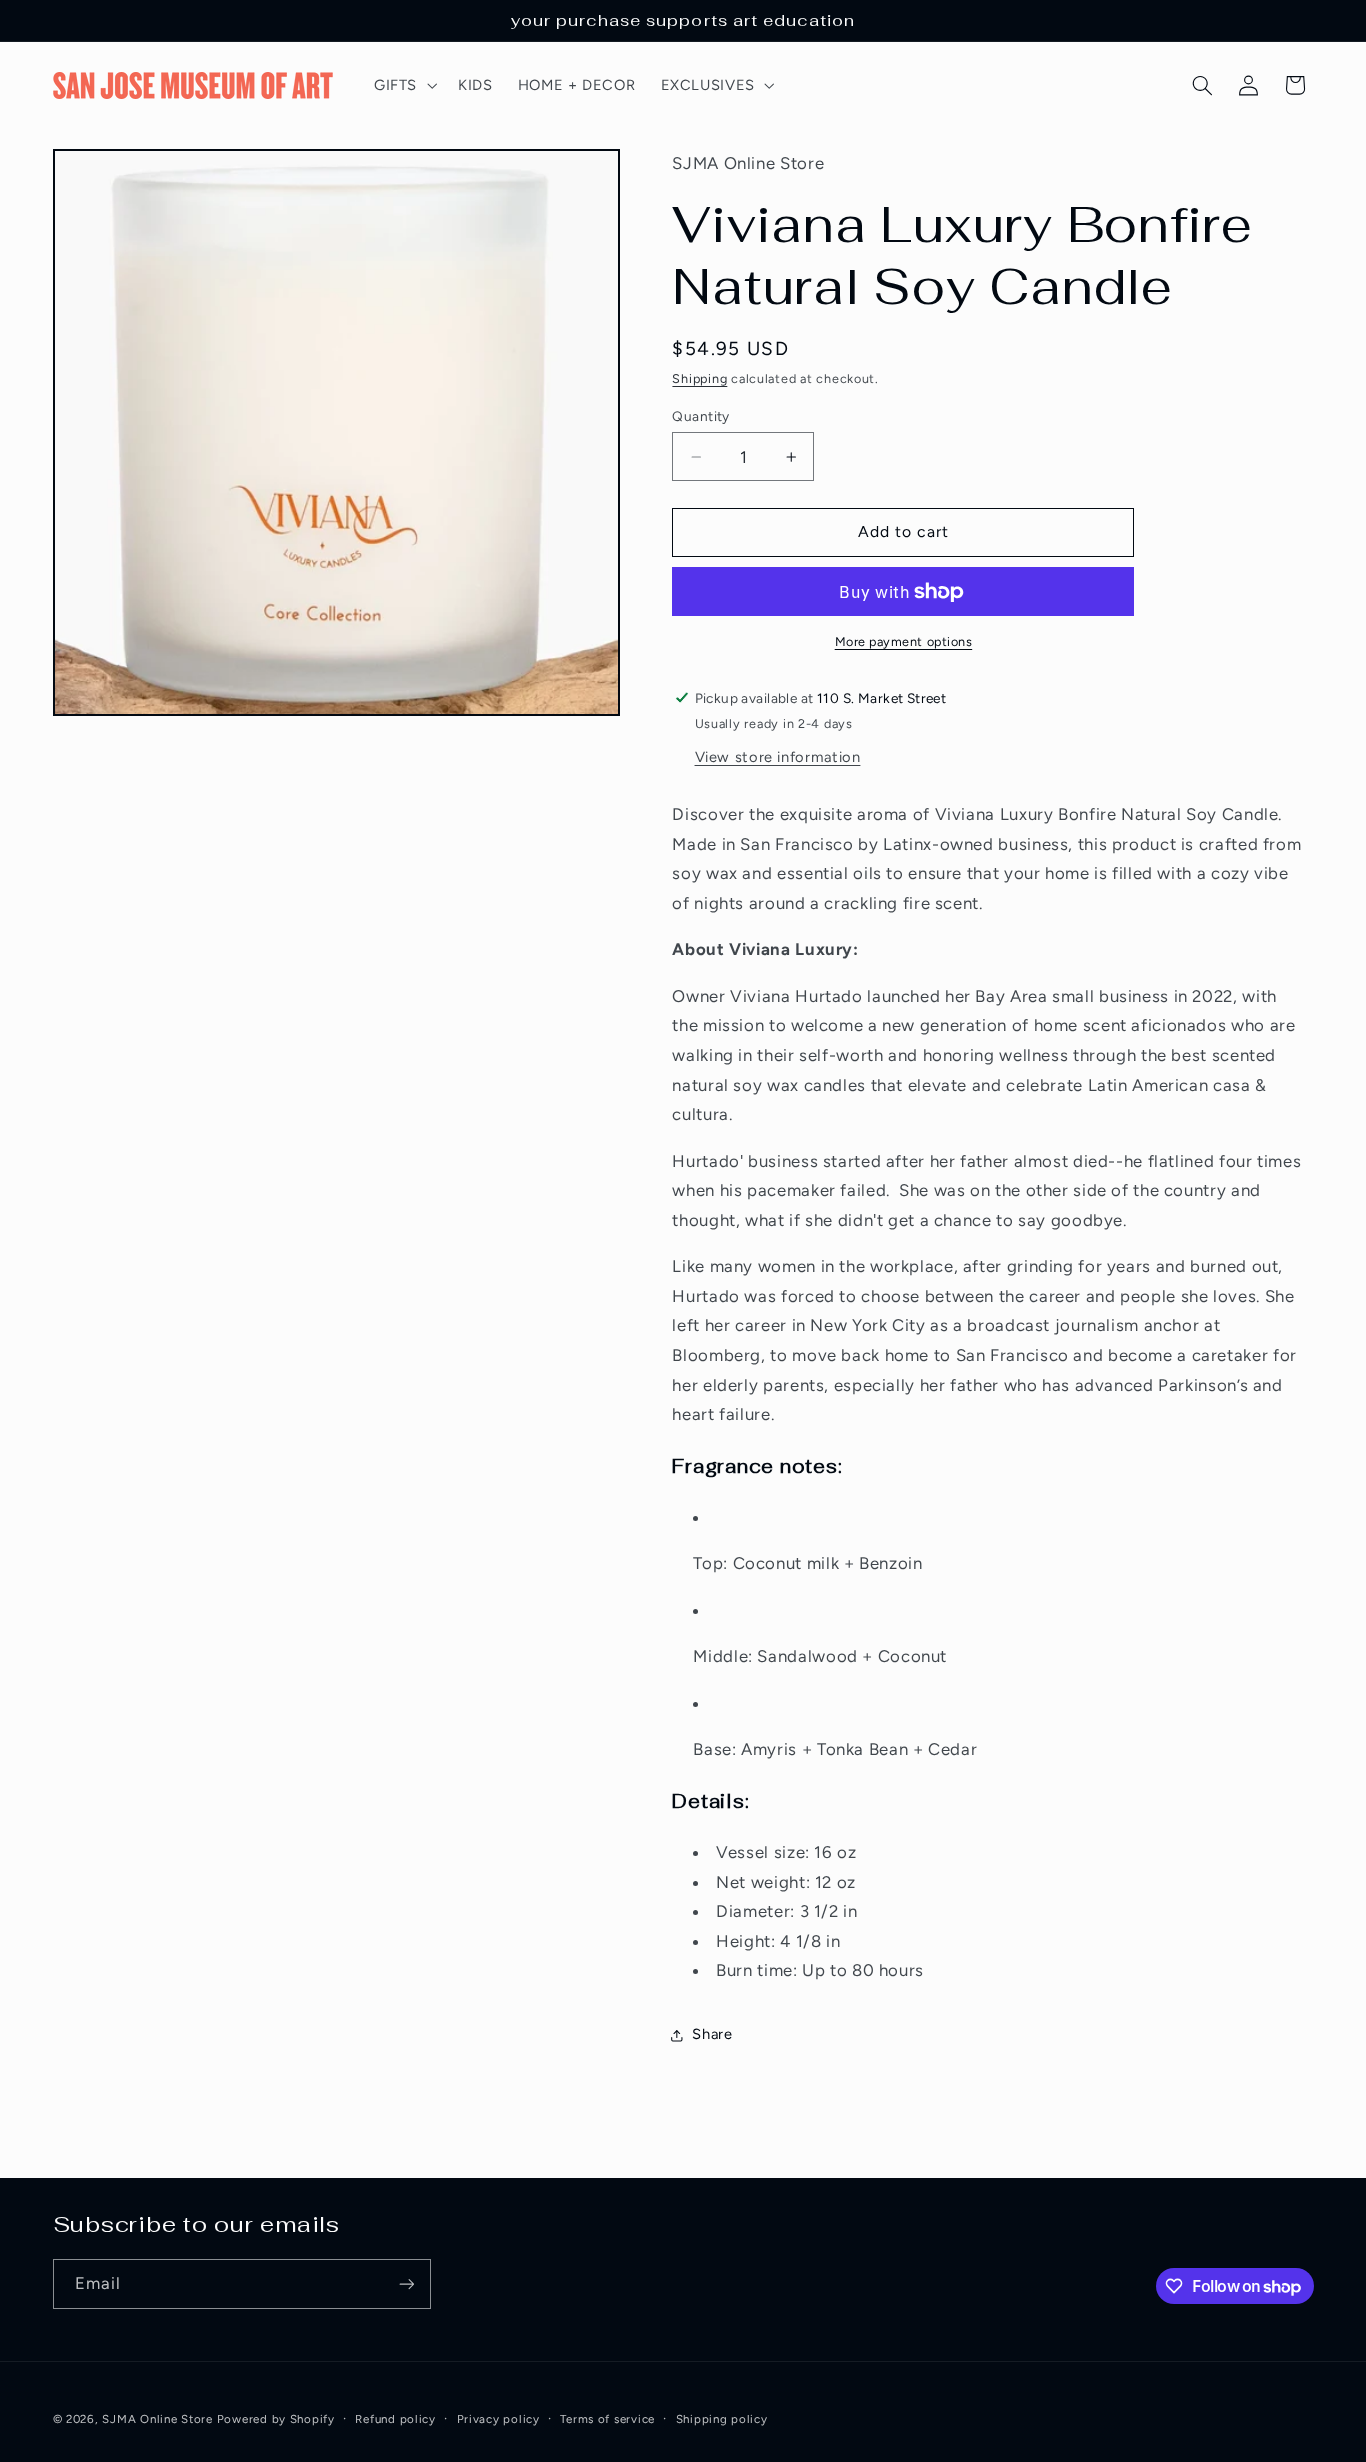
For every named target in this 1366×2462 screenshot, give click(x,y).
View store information (778, 757)
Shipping (699, 378)
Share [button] (712, 2034)
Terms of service (607, 2419)
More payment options (904, 641)
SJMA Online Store (157, 2419)
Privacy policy (498, 2419)
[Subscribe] (406, 2283)
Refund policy (395, 2419)
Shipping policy (722, 2419)
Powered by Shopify (276, 2419)
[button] (403, 85)
